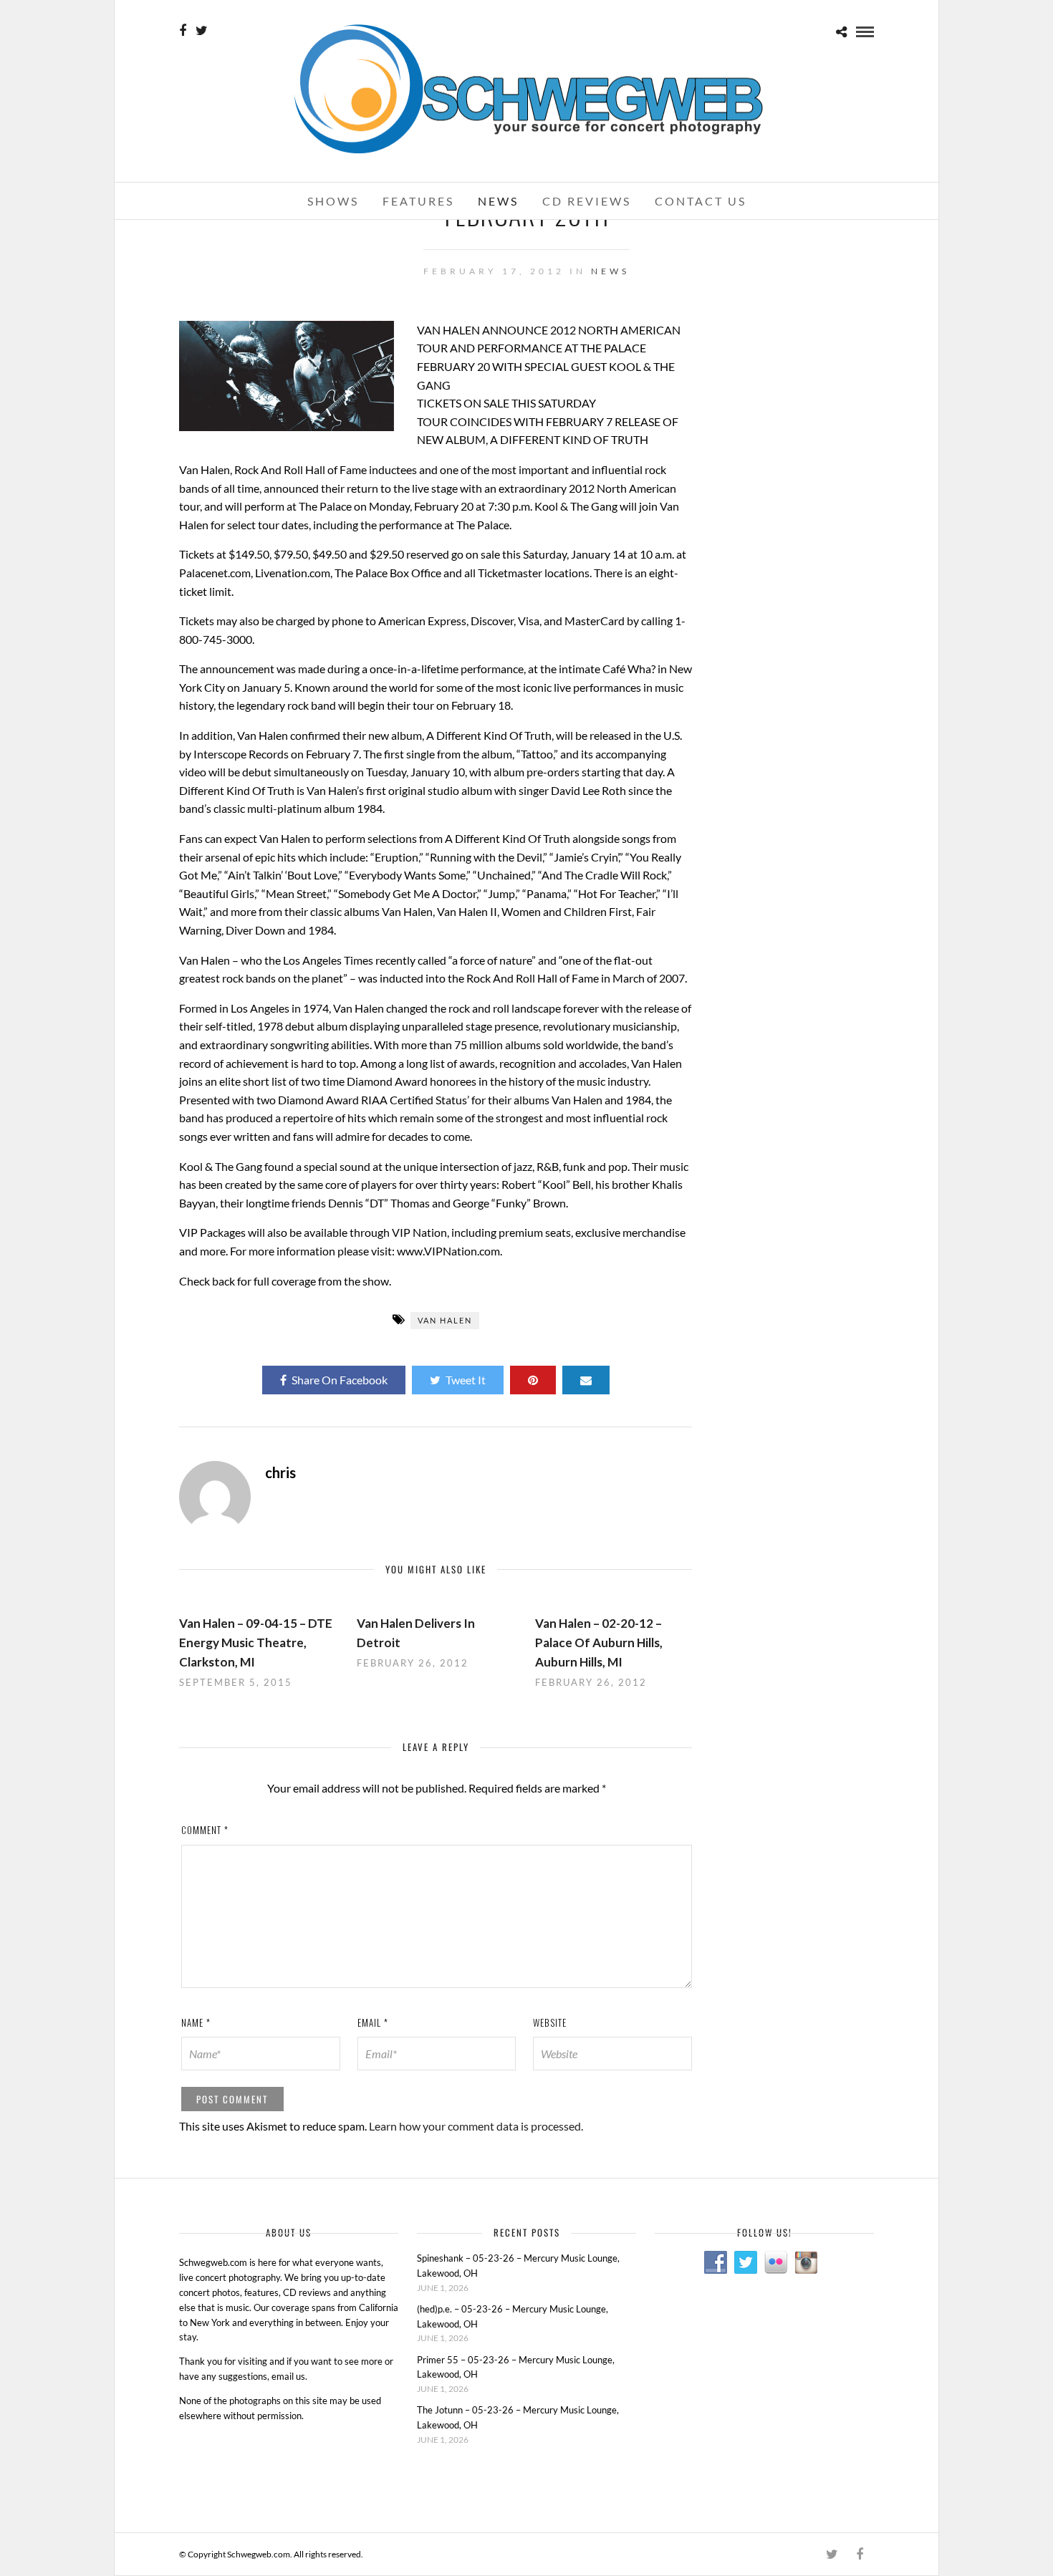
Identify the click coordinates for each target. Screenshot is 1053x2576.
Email (373, 2022)
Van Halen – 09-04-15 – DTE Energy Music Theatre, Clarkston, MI (256, 1642)
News (498, 201)
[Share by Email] (586, 1380)
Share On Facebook (340, 1380)
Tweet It (466, 1380)
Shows (333, 201)
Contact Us (701, 201)
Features (418, 201)
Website (550, 2022)
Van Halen (445, 1320)
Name (196, 2022)
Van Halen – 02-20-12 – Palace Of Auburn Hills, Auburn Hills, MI (599, 1642)
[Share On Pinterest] (533, 1380)
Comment (205, 1830)
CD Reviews (587, 201)
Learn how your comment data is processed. (476, 2126)
